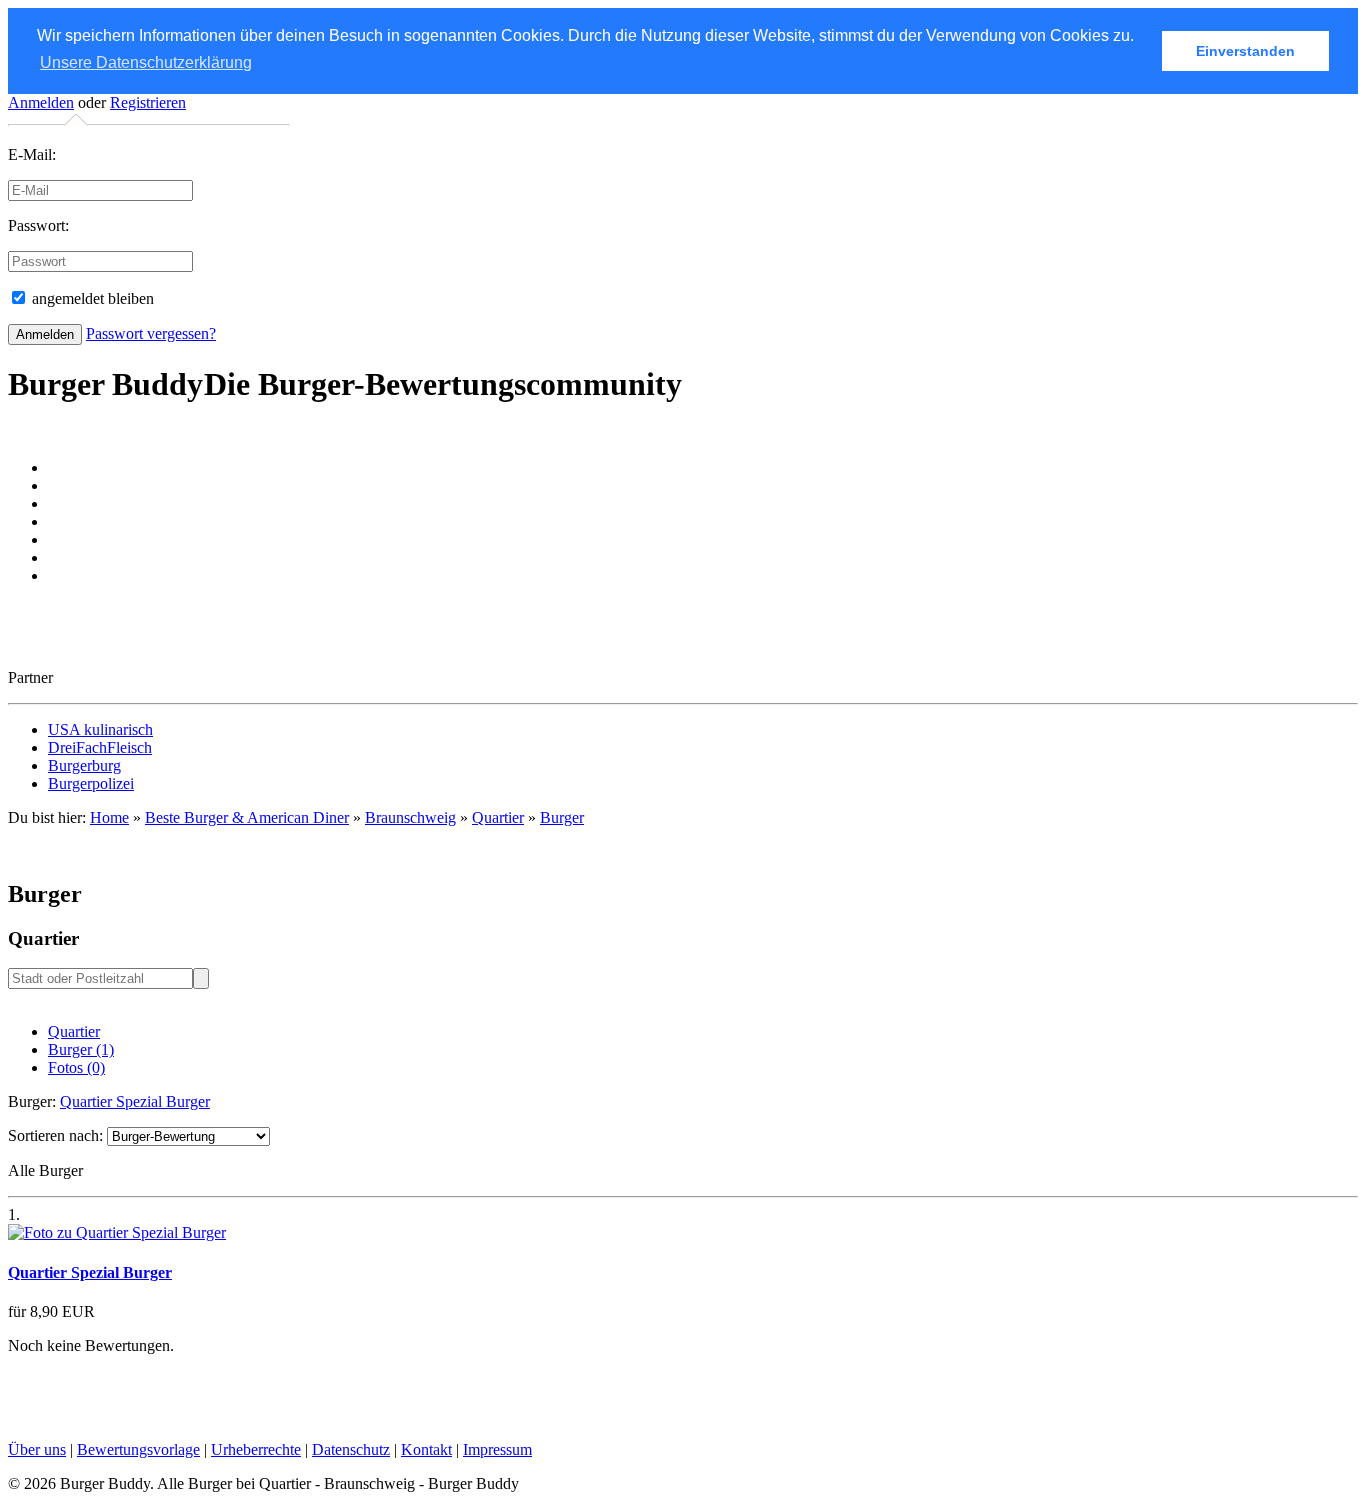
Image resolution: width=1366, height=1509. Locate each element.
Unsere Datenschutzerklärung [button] (146, 62)
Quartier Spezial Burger (135, 1101)
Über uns (37, 1449)
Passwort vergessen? (151, 333)
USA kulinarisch (100, 729)
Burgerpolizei (91, 783)
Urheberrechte (256, 1449)
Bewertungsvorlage (138, 1449)
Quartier (74, 1031)
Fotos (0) (76, 1067)
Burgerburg (84, 765)
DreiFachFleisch (100, 747)
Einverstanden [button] (1245, 51)
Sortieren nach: (55, 1135)
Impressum (497, 1449)
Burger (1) (81, 1049)
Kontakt (426, 1449)
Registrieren (148, 102)
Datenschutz (351, 1449)
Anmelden (41, 102)
